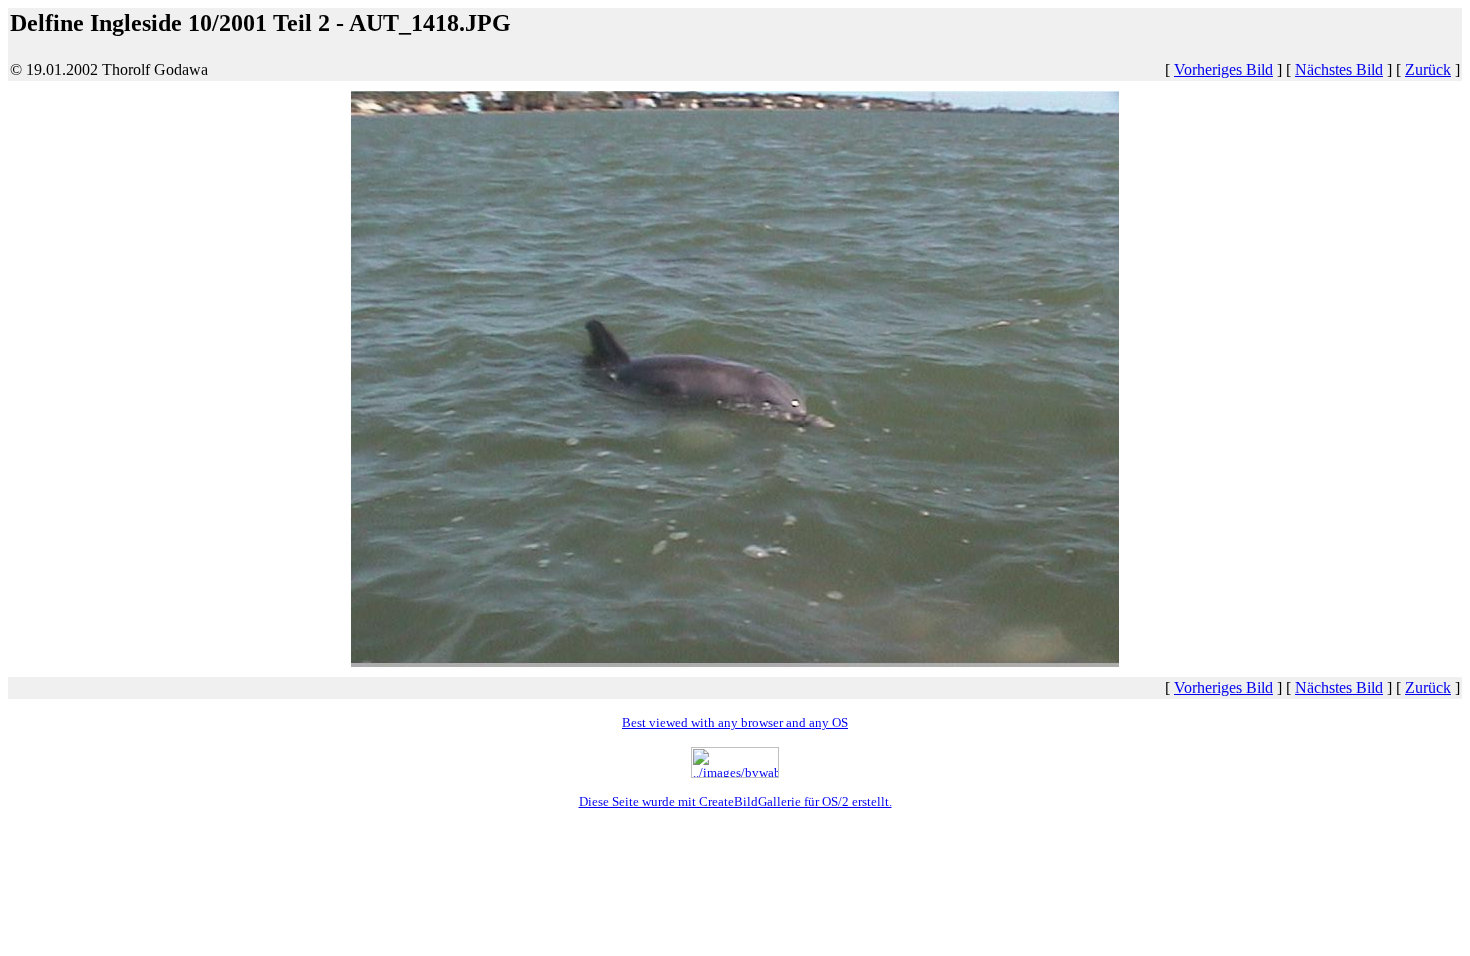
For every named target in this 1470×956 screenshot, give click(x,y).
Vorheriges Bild (1223, 69)
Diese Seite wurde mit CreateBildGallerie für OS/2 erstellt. (735, 801)
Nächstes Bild (1339, 69)
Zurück (1428, 69)
